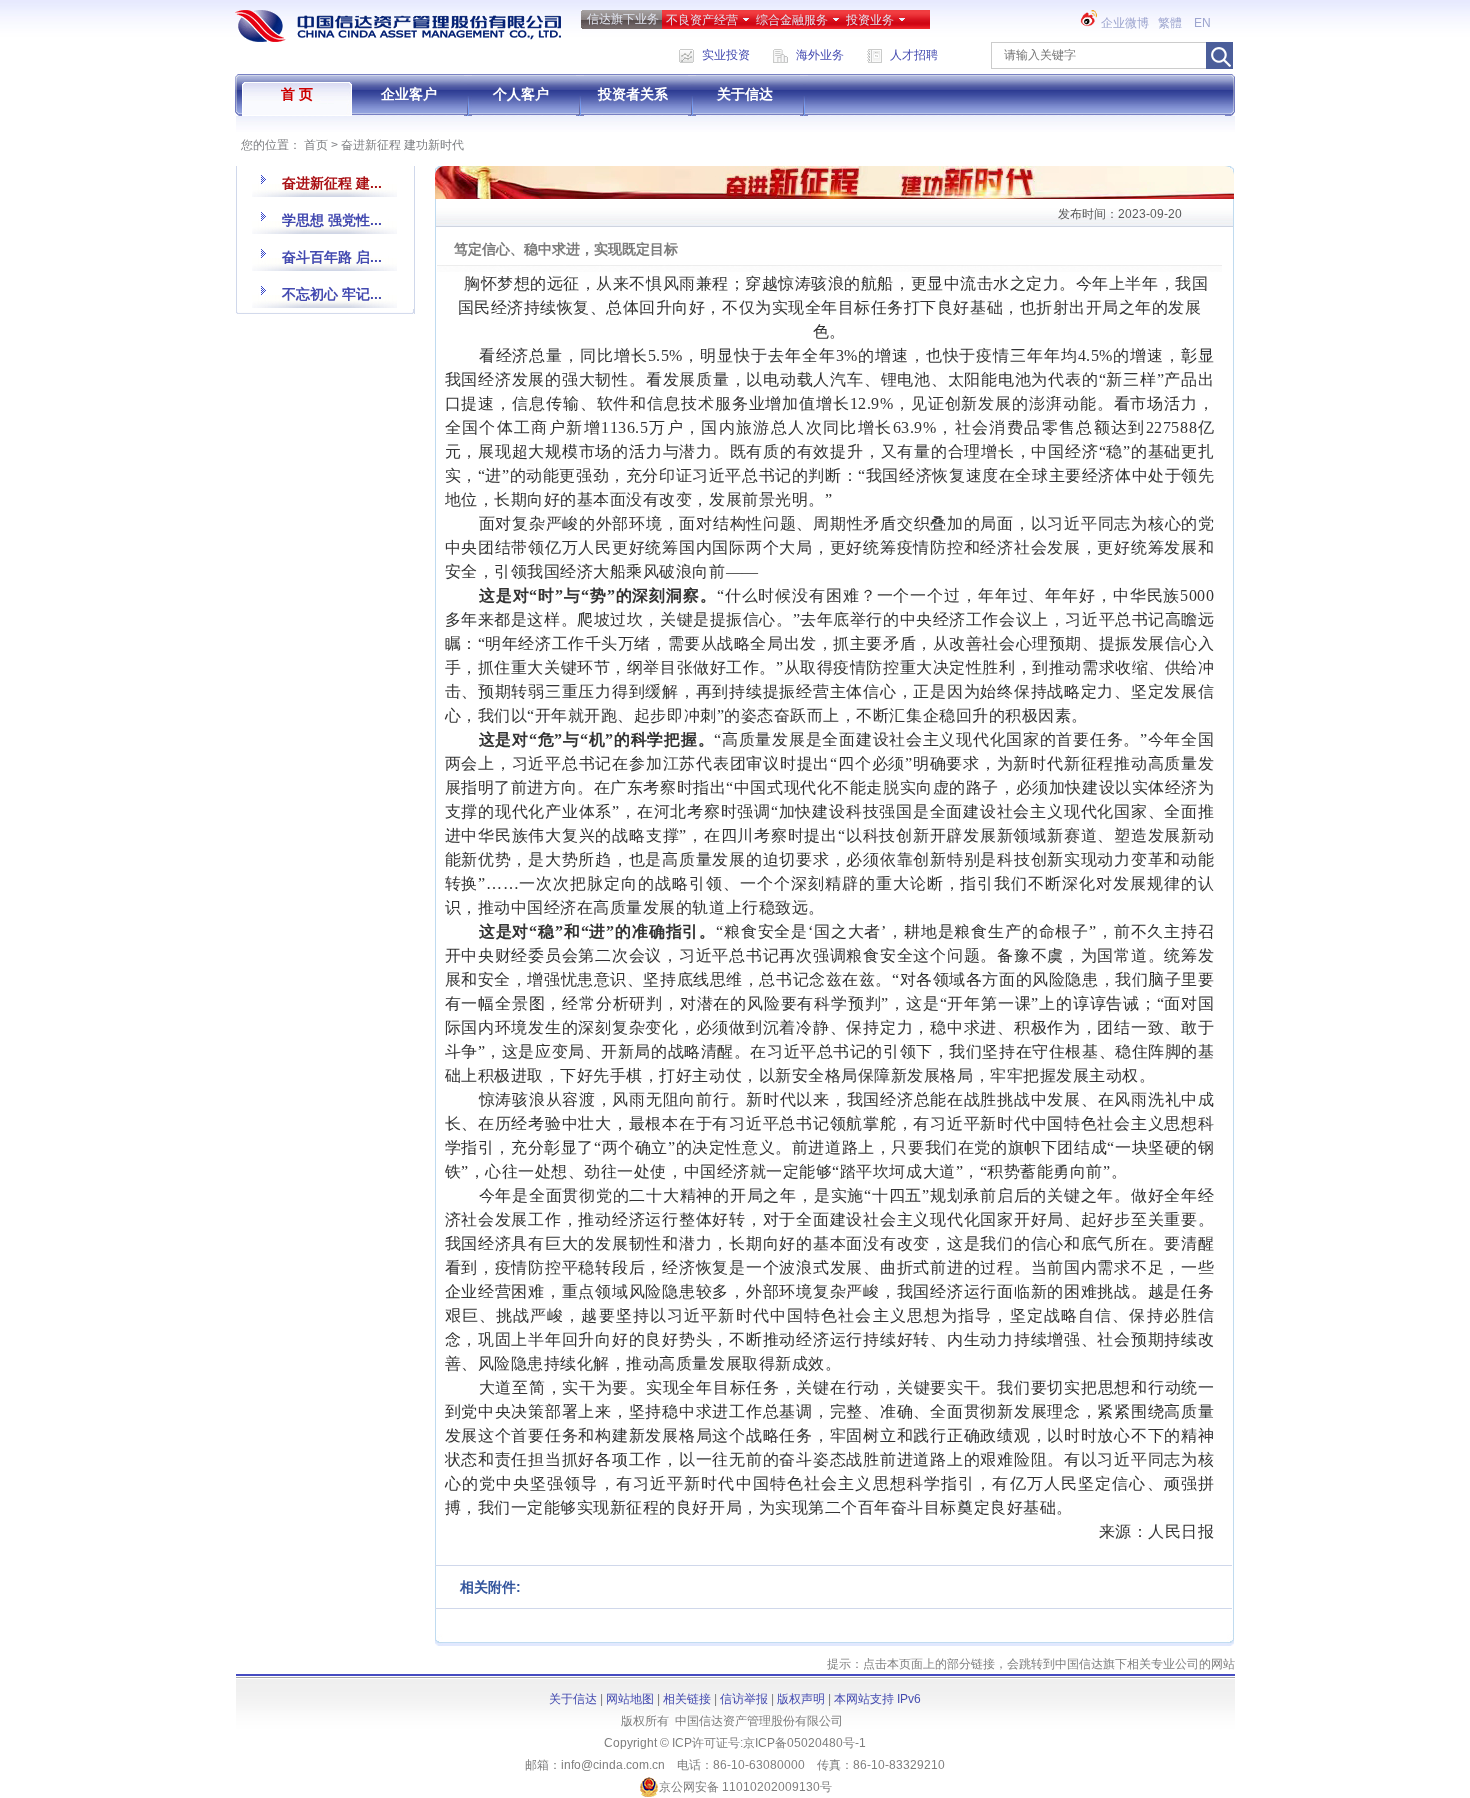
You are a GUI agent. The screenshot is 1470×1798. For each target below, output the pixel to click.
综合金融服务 (792, 20)
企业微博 (1125, 23)
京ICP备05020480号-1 (804, 1743)
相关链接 (687, 1699)
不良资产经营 (702, 20)
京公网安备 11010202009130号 (745, 1787)
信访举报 (744, 1699)
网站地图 (630, 1699)
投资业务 (870, 20)
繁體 (1171, 23)
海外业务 (820, 55)
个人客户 (521, 94)
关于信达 (745, 94)
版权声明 (801, 1699)
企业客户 (409, 94)
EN (1204, 23)
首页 (316, 145)
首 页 (297, 94)
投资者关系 (633, 94)
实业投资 (726, 55)
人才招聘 (914, 55)
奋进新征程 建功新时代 (402, 145)
